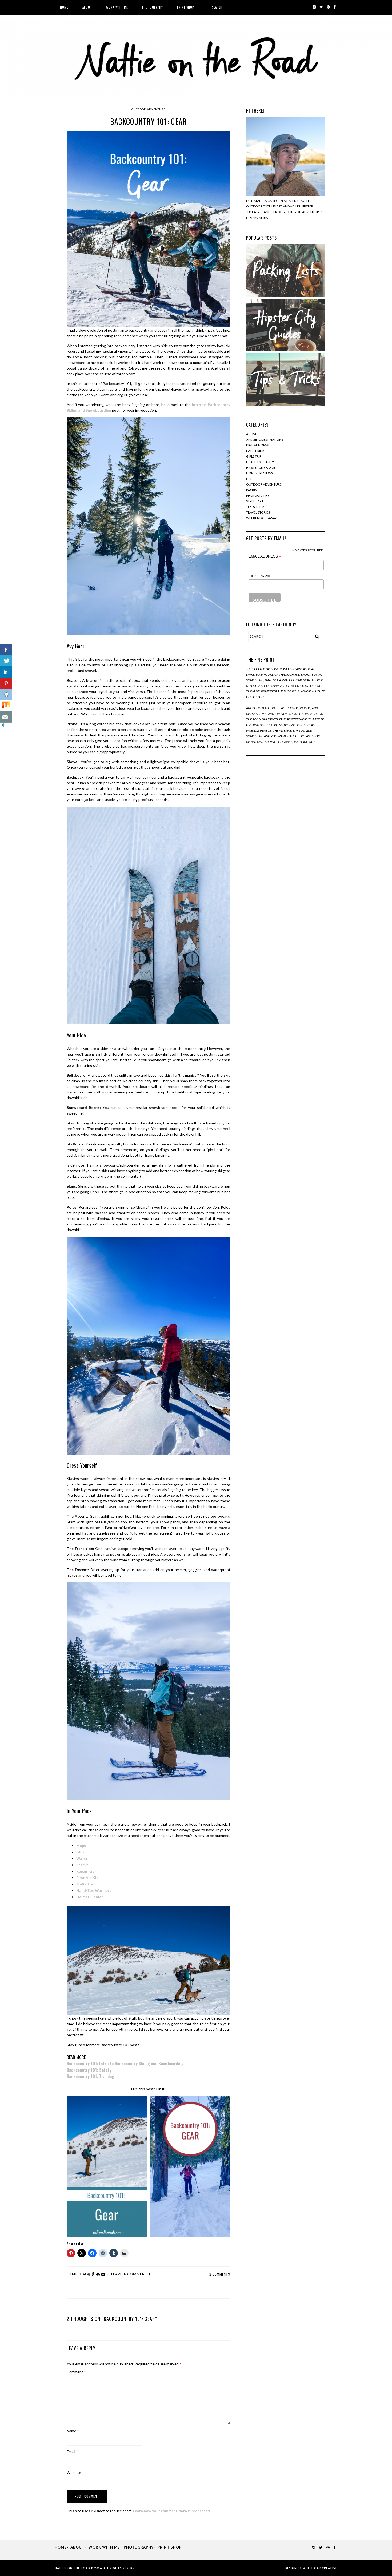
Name (73, 2431)
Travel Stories (258, 512)
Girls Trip (254, 456)
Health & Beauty (260, 462)
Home (64, 7)
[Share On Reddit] (6, 694)
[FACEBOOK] (335, 7)
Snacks (82, 1865)
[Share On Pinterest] (6, 683)
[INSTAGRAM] (314, 7)
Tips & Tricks (256, 507)
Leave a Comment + (131, 2274)
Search (217, 7)
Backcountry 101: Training (90, 2076)
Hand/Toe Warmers (94, 1890)
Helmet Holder (90, 1897)
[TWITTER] (321, 7)
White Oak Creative (320, 2568)
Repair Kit (85, 1871)
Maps (81, 1846)
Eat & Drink (255, 451)
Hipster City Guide (261, 468)
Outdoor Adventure (149, 109)
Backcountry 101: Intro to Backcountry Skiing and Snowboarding (125, 2064)
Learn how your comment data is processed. (172, 2511)
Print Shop (185, 7)
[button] (107, 2166)
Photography (153, 7)
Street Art (255, 501)
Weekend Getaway (261, 518)
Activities (254, 434)
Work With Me (117, 7)
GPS (80, 1852)
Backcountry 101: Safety (89, 2070)
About (87, 7)
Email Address (265, 556)
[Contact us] (6, 717)
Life (249, 479)
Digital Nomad (258, 445)
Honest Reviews (259, 473)
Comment (76, 2372)
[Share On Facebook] (6, 650)
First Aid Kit (87, 1878)
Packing (253, 490)
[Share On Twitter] (6, 661)
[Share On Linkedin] (6, 672)
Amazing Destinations (265, 440)
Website (74, 2472)
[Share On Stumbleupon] (6, 706)
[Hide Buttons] (3, 726)
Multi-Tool (86, 1884)
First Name (260, 576)
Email (72, 2452)
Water (82, 1858)
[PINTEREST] (328, 7)
